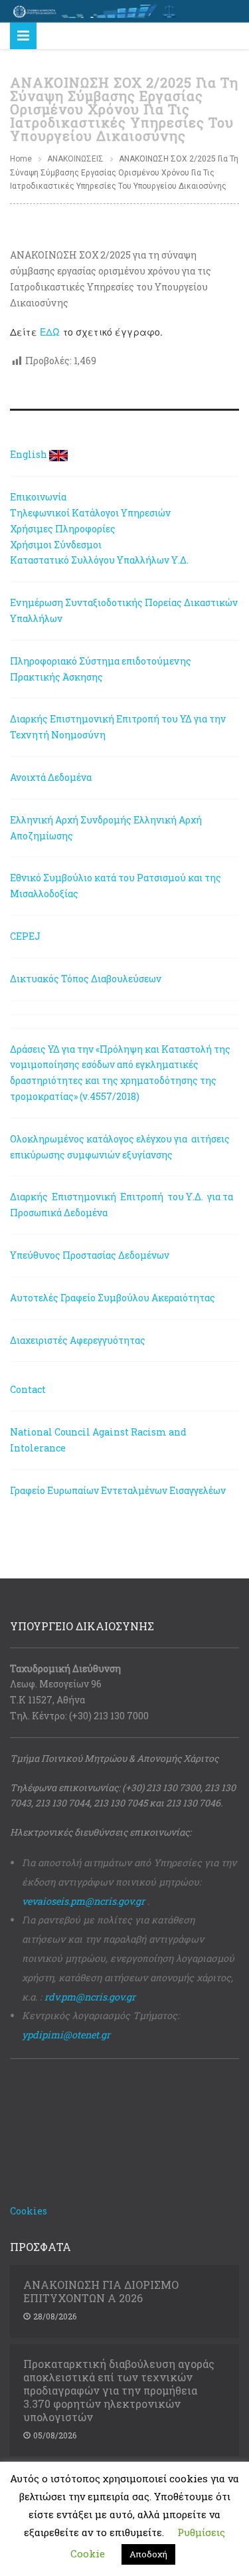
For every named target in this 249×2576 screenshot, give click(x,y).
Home (21, 159)
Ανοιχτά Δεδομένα (51, 777)
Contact (28, 1389)
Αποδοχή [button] (148, 2554)
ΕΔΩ (50, 332)
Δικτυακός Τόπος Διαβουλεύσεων (86, 979)
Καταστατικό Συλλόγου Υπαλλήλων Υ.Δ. (99, 560)
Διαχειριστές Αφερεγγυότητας (78, 1340)
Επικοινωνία (38, 497)
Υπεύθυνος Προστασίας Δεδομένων (90, 1255)
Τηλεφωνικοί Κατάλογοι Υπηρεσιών (90, 513)
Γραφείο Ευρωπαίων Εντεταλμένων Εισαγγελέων (118, 1490)
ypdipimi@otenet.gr (66, 2035)
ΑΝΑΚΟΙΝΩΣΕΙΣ (75, 159)
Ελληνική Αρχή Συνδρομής (71, 820)
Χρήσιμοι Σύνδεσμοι (56, 545)
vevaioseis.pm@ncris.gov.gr (83, 1901)
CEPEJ (25, 936)
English (29, 454)
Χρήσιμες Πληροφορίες (63, 529)
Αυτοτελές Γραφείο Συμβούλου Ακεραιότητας (113, 1298)
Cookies (29, 2211)
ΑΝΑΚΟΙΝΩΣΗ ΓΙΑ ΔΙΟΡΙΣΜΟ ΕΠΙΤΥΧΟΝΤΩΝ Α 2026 (101, 2292)
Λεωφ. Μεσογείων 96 (56, 1684)
